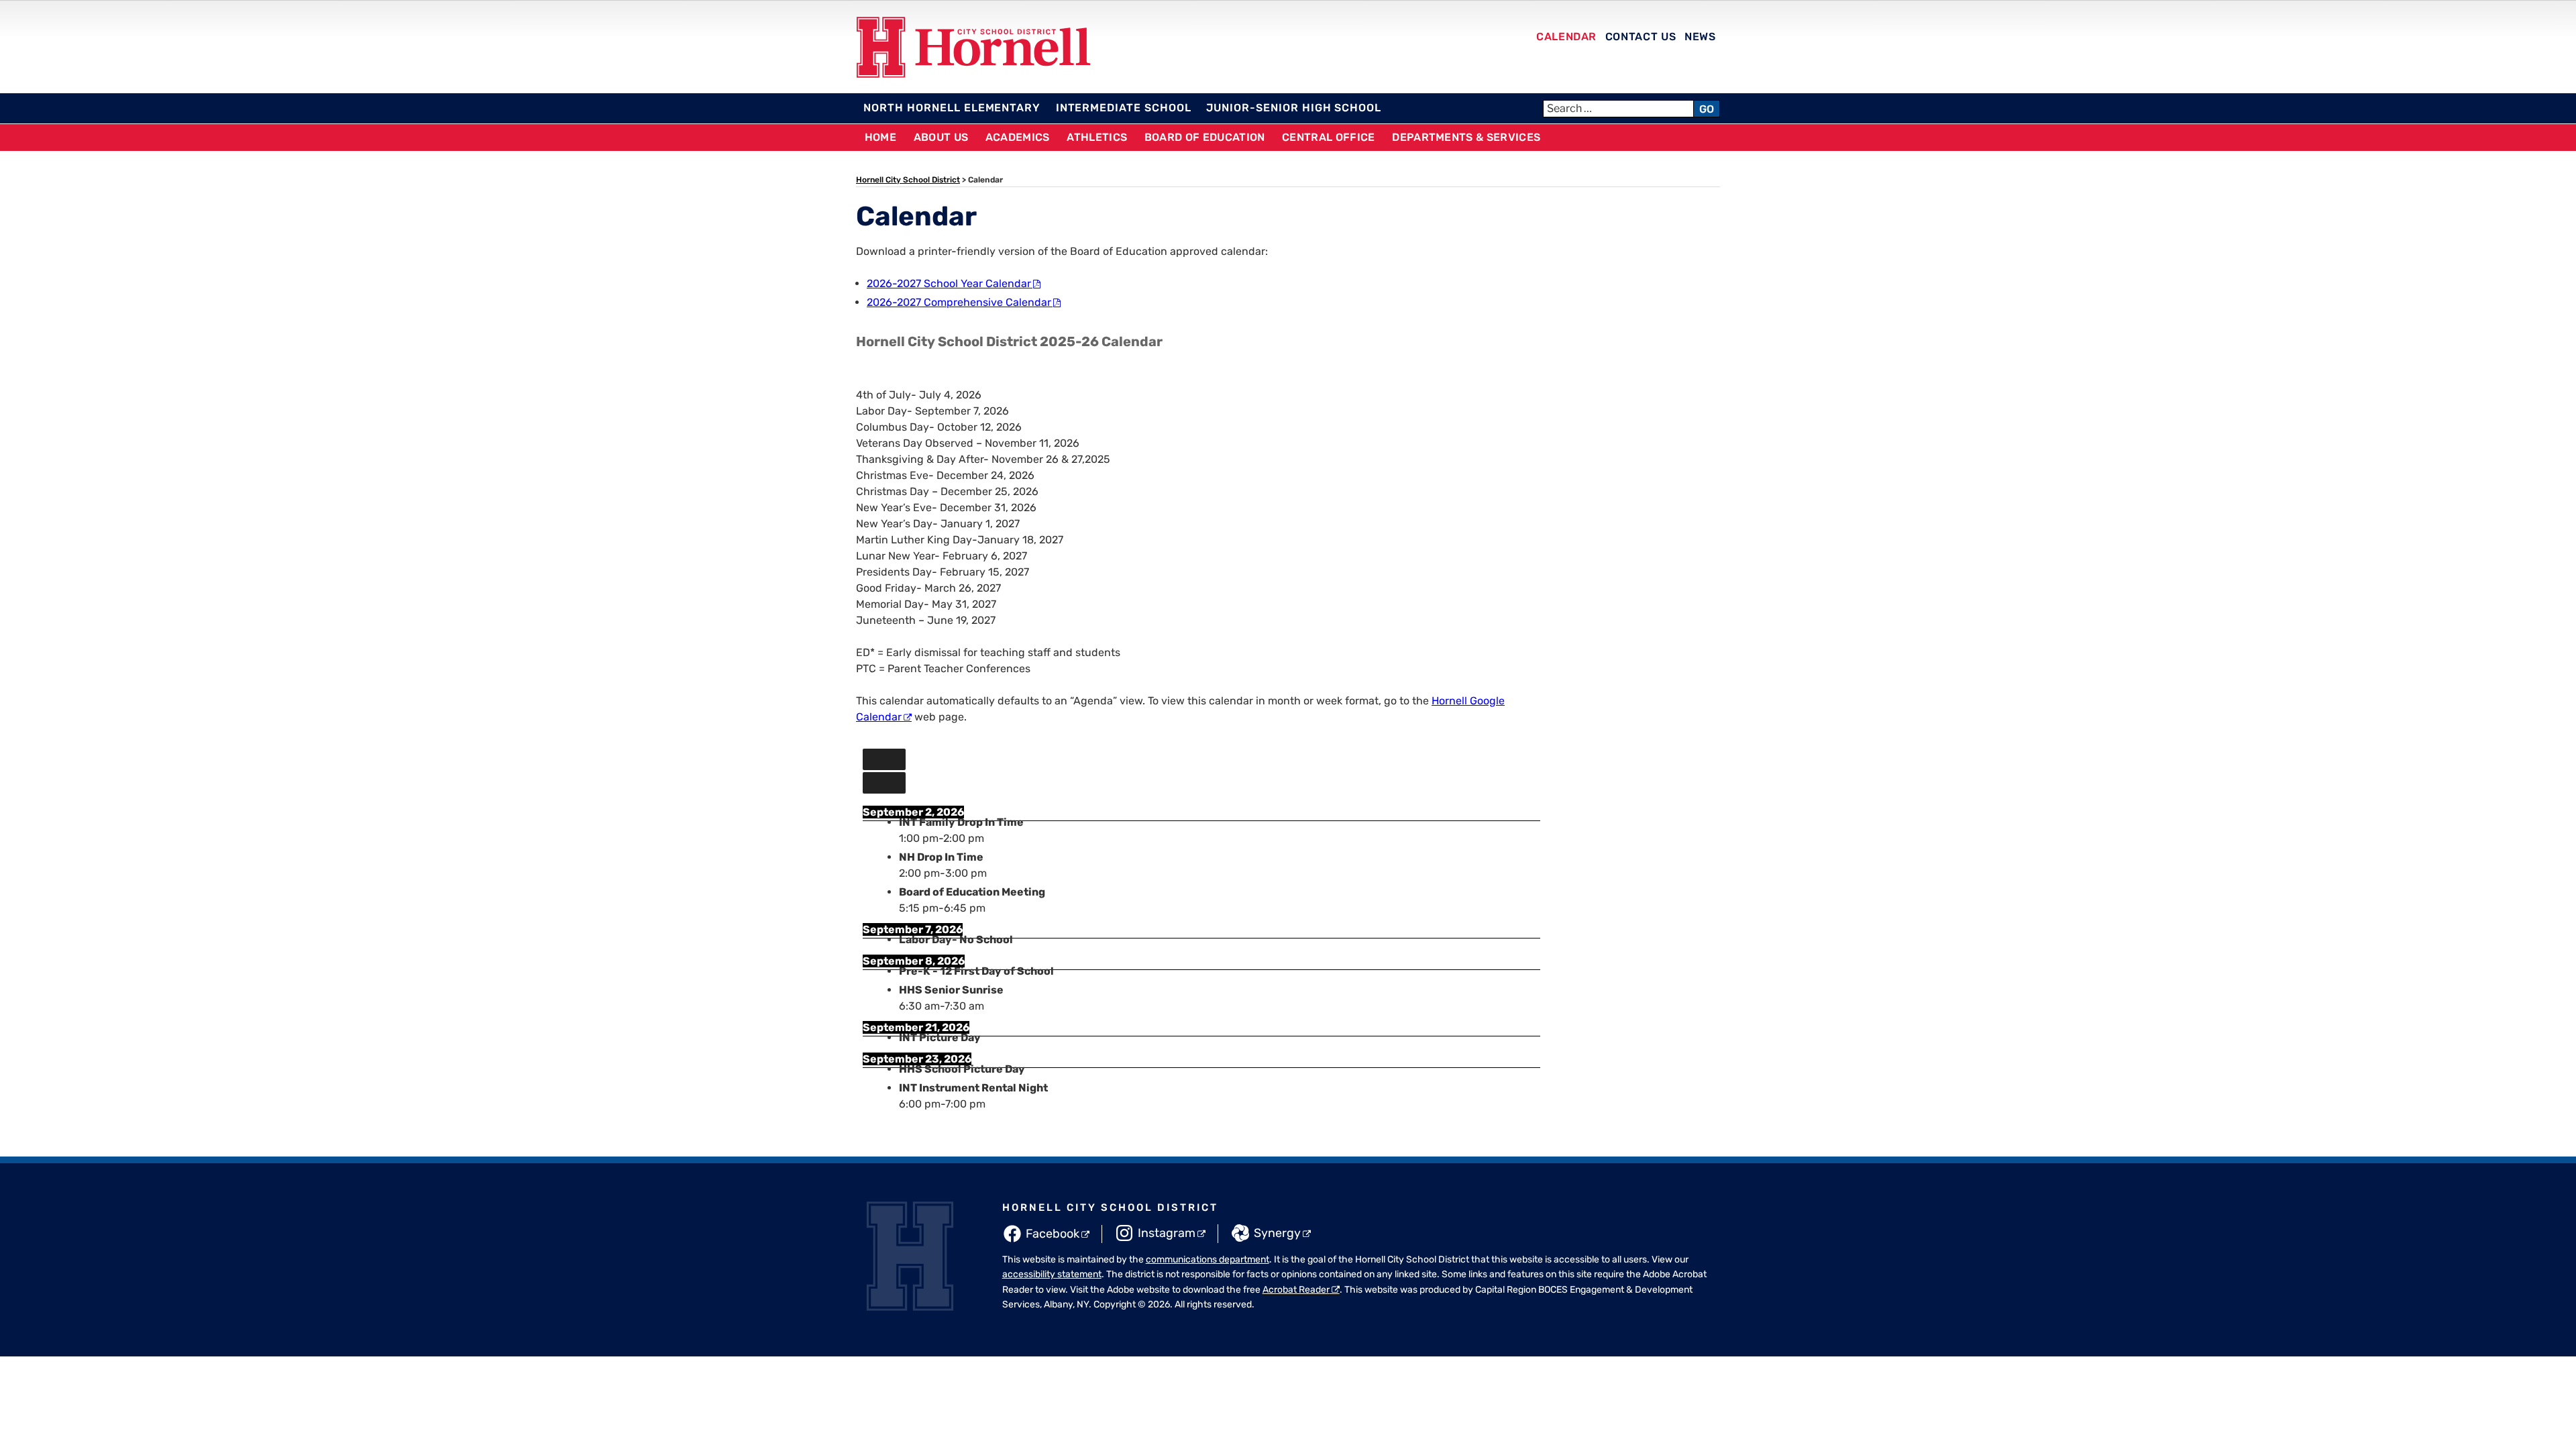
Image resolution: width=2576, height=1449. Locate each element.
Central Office (1328, 137)
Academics (1018, 137)
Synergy (1277, 1233)
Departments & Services (1466, 137)
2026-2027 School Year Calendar (949, 283)
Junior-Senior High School (1294, 108)
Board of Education (1205, 137)
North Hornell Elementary (952, 108)
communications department (1207, 1259)
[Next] (884, 783)
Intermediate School (1124, 108)
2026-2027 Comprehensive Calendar (959, 302)
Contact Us (1641, 37)
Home (880, 137)
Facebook (1053, 1234)
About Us (941, 137)
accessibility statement (1052, 1274)
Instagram (1167, 1233)
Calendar (1566, 37)
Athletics (1097, 137)
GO (1707, 109)
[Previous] (884, 759)
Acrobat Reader (1296, 1290)
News (1700, 37)
